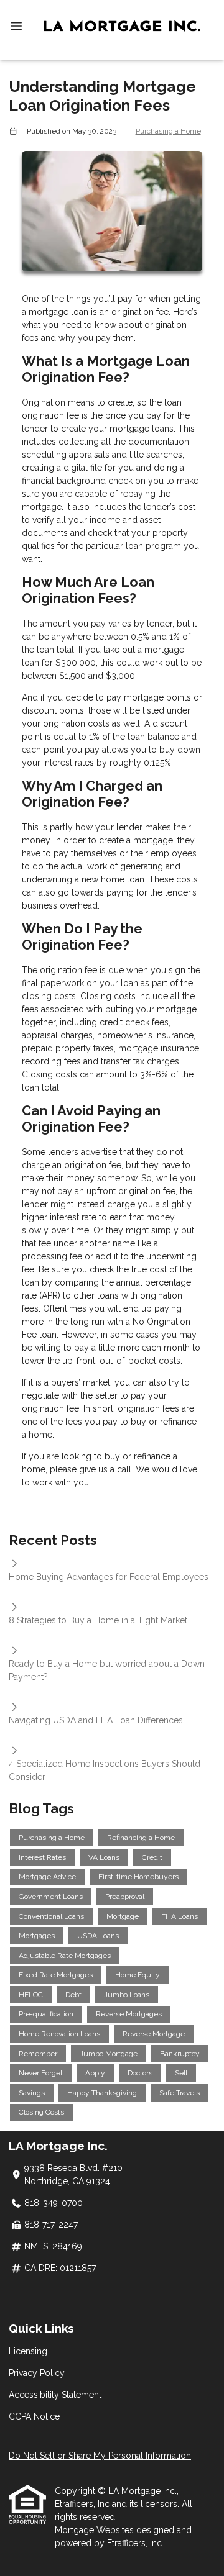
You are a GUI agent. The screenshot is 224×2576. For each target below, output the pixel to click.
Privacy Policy (37, 2373)
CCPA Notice (34, 2416)
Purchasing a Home (168, 131)
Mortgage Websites (96, 2530)
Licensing (28, 2351)
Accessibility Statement (55, 2395)
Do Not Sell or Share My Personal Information (100, 2456)
